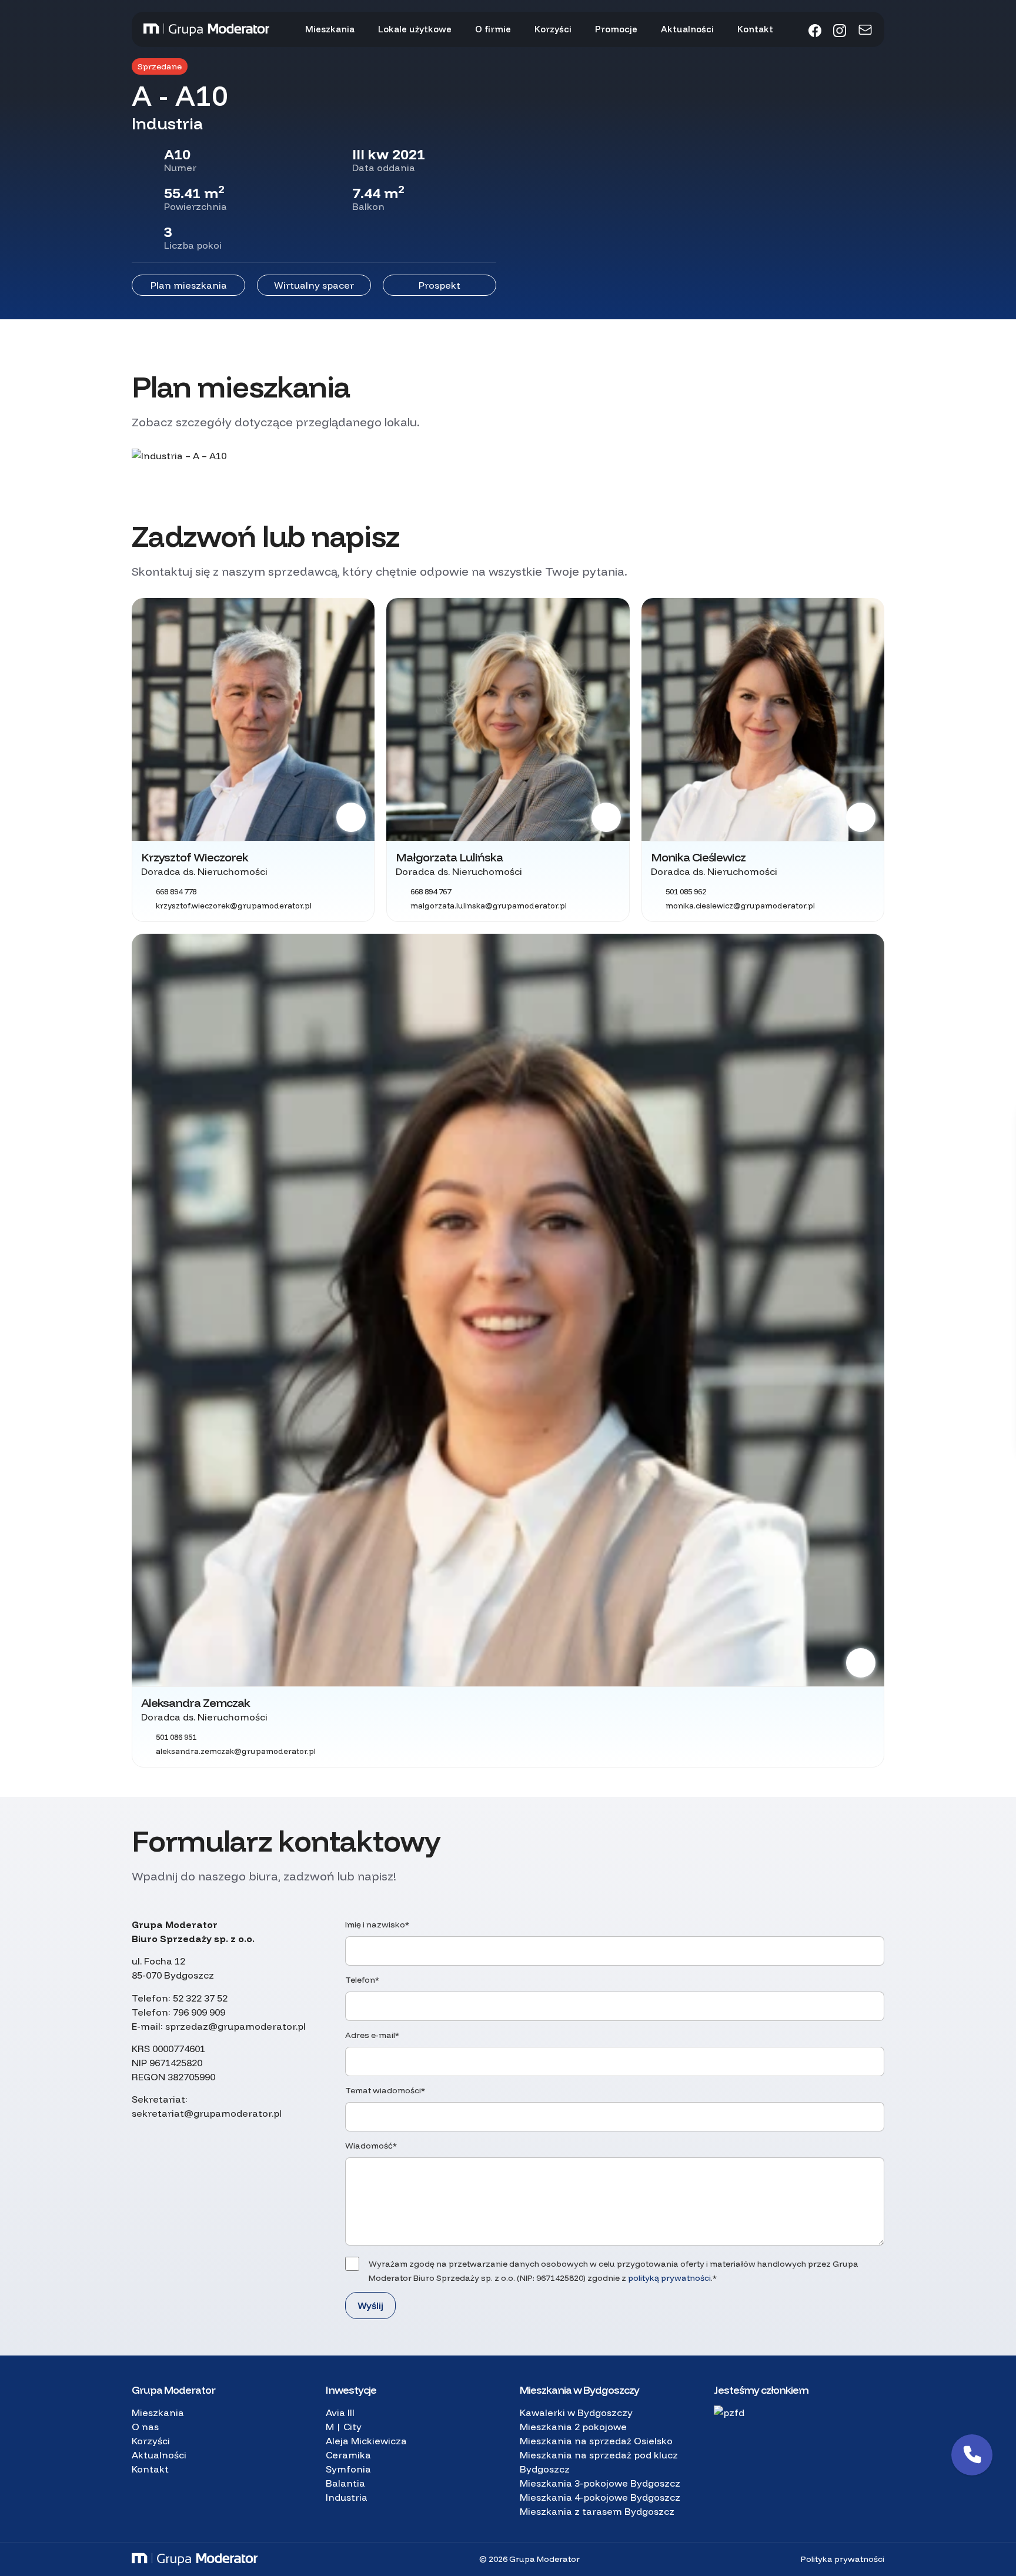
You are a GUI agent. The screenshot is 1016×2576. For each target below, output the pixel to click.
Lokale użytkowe (415, 29)
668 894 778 (176, 891)
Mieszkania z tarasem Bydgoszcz (597, 2511)
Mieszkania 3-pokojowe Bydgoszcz (600, 2483)
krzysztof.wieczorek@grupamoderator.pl (234, 906)
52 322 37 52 (200, 1998)
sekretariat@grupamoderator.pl (207, 2113)
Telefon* (362, 1980)
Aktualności (687, 29)
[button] (972, 2455)
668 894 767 (431, 891)
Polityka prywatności (843, 2559)
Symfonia (348, 2469)
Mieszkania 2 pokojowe (573, 2427)
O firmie (493, 29)
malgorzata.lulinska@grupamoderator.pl (489, 906)
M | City (344, 2427)
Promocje (616, 29)
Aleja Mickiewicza (366, 2441)
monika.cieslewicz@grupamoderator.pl (740, 906)
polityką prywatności (669, 2278)
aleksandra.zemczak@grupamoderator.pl (236, 1751)
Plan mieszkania (189, 285)
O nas (145, 2427)
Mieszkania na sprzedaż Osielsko (596, 2441)
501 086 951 (176, 1737)
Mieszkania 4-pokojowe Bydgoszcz (600, 2497)
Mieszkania (330, 29)
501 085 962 (686, 891)
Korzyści (553, 29)
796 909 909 (199, 2012)
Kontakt (755, 29)
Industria (347, 2497)
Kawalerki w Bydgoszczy (576, 2413)
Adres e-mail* (372, 2035)
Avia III (340, 2413)
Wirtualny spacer (314, 285)
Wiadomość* (371, 2146)
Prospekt (440, 285)
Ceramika (348, 2455)
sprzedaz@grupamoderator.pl (235, 2026)
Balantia (345, 2483)
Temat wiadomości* (385, 2090)
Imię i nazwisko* (377, 1925)
